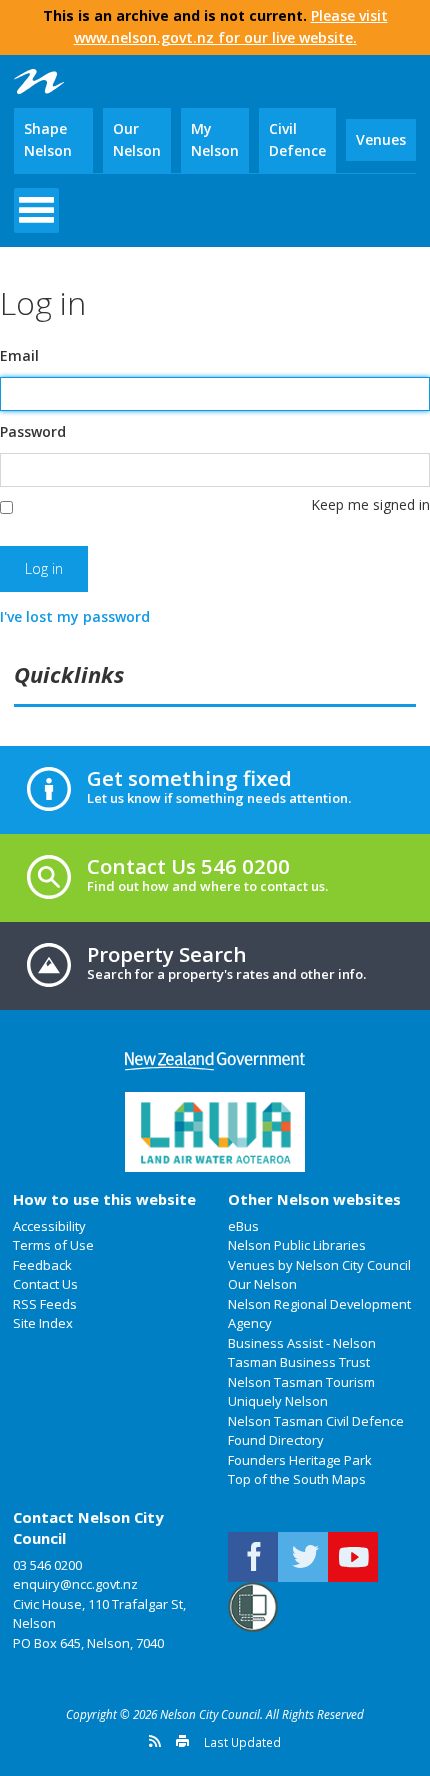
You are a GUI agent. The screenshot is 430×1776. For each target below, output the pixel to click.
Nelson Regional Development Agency (319, 1314)
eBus (243, 1226)
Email (19, 356)
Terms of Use (53, 1245)
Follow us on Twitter (303, 1557)
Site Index (43, 1323)
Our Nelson (137, 139)
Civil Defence (297, 139)
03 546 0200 (47, 1565)
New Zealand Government (215, 1061)
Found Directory (276, 1440)
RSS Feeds (45, 1304)
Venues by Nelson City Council (319, 1265)
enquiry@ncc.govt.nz (75, 1584)
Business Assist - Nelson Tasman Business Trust (302, 1353)
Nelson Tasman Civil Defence (316, 1421)
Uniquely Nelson (278, 1401)
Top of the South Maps (297, 1479)
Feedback (42, 1265)
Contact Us (45, 1284)
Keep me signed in (370, 504)
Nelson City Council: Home (39, 81)
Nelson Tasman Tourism (301, 1382)
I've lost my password (75, 616)
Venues (381, 139)
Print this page (182, 1741)
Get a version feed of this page (155, 1741)
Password (33, 432)
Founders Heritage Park (300, 1460)
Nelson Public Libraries (297, 1245)
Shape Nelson (48, 139)
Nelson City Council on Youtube (353, 1557)
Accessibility (49, 1226)
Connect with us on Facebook (253, 1557)
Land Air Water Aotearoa (215, 1132)
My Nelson (215, 139)
